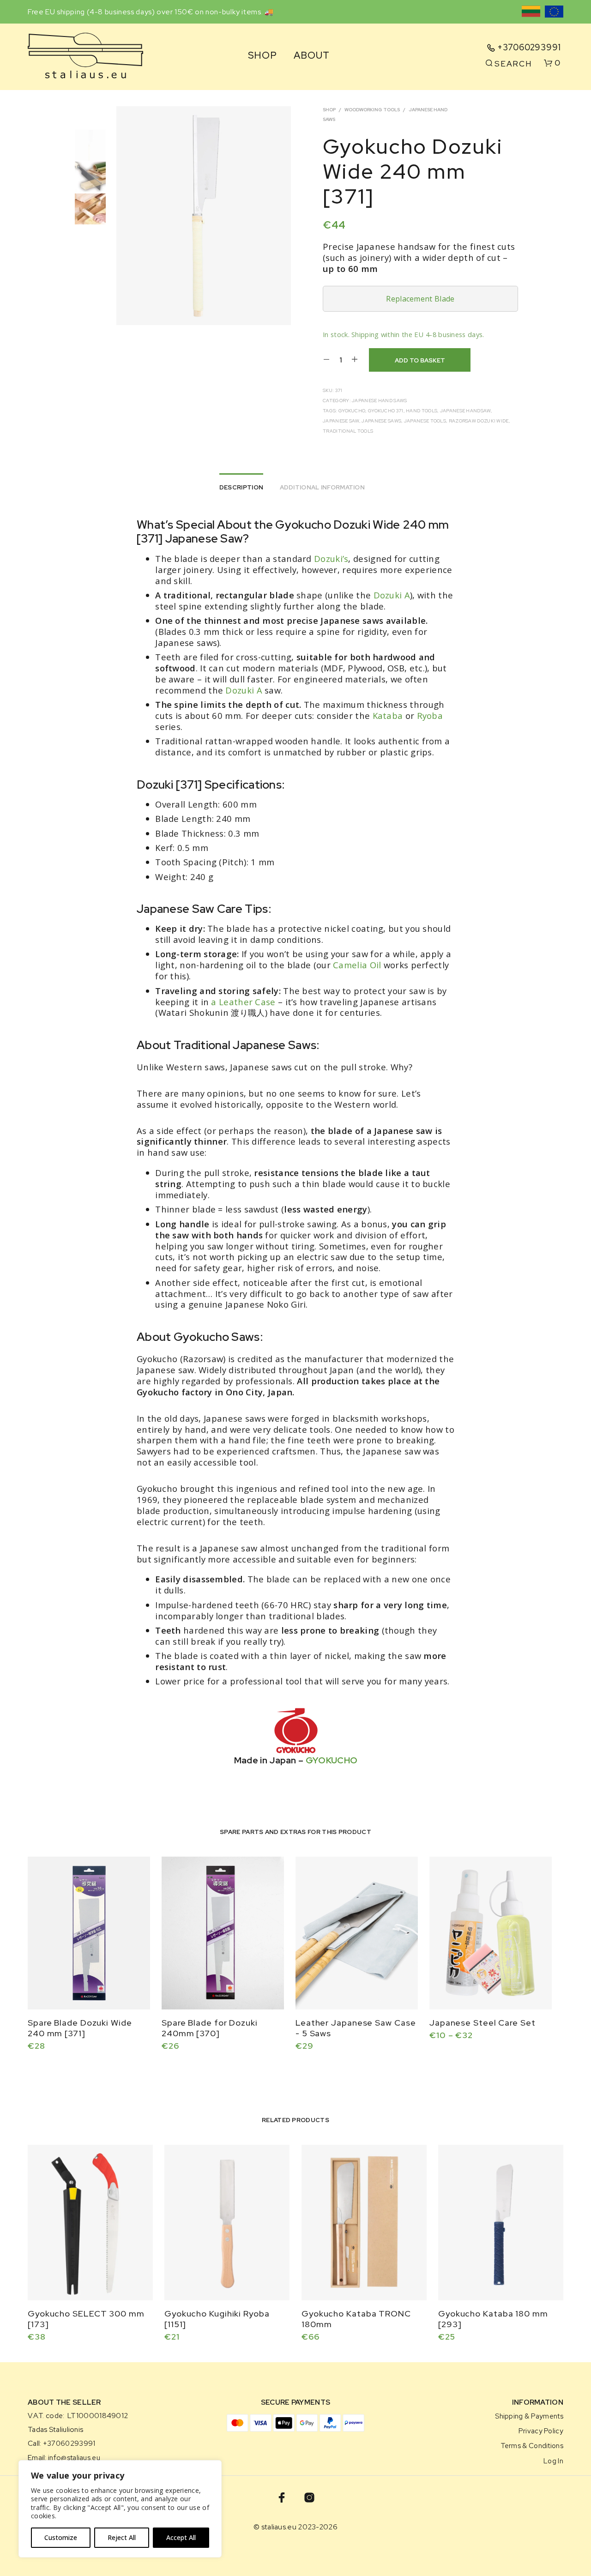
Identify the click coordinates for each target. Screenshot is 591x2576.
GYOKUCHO (332, 1760)
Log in (553, 2461)
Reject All (122, 2537)
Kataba (388, 715)
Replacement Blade (420, 299)
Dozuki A (392, 595)
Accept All (181, 2537)
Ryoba (430, 715)
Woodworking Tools (372, 110)
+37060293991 (529, 48)
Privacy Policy (541, 2431)
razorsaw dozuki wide (479, 421)
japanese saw (341, 421)
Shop (262, 56)
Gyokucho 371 (386, 411)
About (311, 56)
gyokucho (352, 411)
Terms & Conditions (532, 2446)
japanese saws (381, 421)
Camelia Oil (357, 965)
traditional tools (348, 431)
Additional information (323, 487)
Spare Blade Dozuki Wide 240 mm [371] (80, 2028)
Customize (61, 2537)
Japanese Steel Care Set (482, 2023)
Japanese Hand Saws (379, 401)
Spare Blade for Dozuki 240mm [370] (210, 2028)
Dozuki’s (331, 558)
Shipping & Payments (529, 2416)
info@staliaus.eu (74, 2458)
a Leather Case (243, 1002)
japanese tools (425, 421)
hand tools (422, 411)
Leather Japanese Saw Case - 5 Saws (356, 2028)
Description (241, 487)
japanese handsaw (465, 411)
